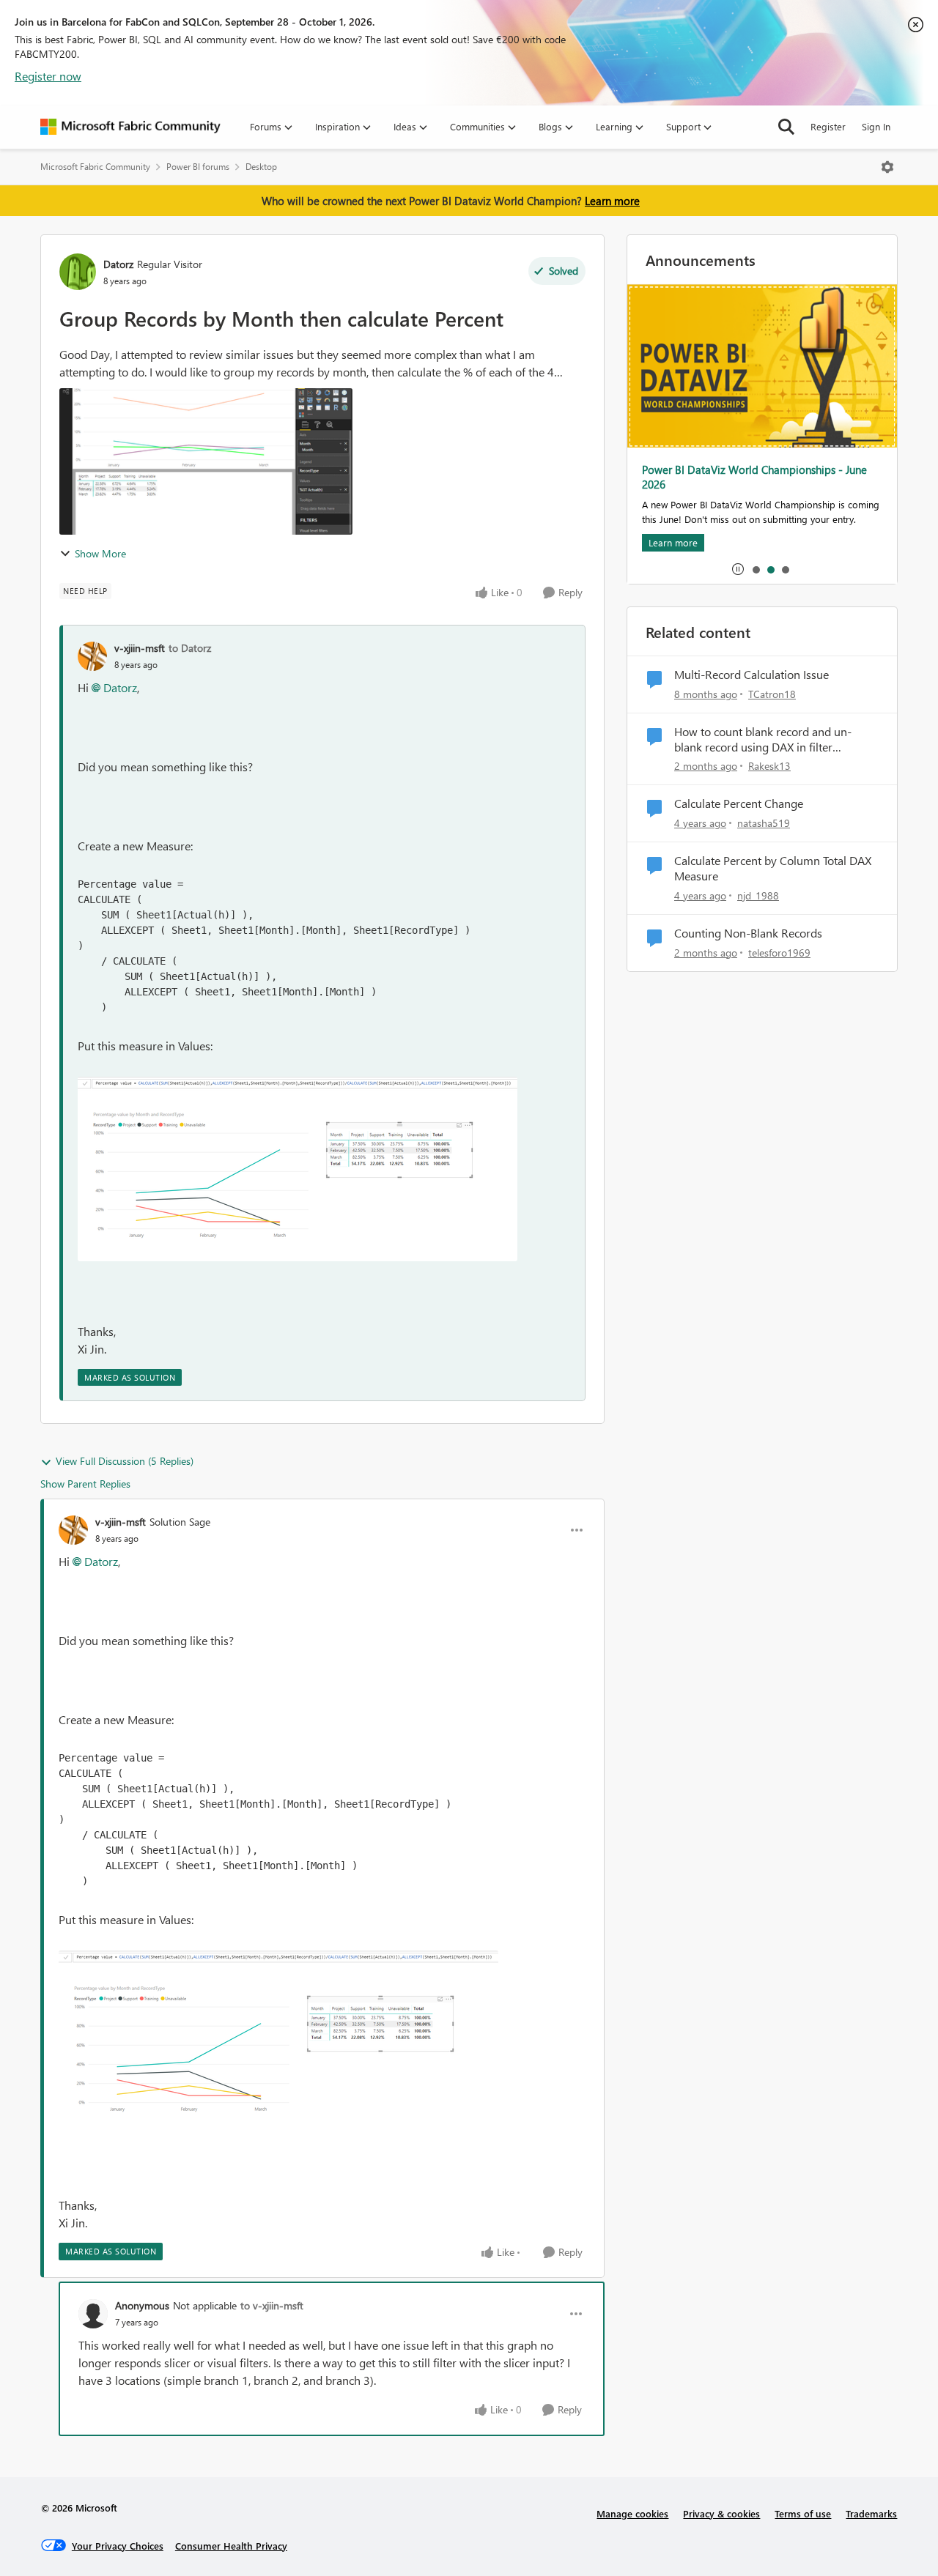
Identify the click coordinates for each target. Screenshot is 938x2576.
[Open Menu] (887, 167)
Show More (100, 553)
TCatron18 (772, 694)
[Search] (786, 127)
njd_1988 (758, 895)
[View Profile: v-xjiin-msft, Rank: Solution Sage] (73, 1530)
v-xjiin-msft (140, 648)
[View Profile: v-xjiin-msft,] (92, 656)
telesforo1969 (779, 953)
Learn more (612, 201)
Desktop (261, 167)
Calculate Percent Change (739, 803)
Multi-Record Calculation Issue (751, 675)
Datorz (118, 264)
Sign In (876, 126)
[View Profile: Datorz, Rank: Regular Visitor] (78, 272)
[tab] (756, 569)
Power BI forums (198, 167)
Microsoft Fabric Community (95, 167)
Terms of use (803, 2513)
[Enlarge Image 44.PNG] (298, 1169)
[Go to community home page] (130, 127)
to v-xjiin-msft (272, 2305)
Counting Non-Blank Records (748, 933)
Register (828, 126)
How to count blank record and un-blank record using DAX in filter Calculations (763, 740)
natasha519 (764, 823)
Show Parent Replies (85, 1484)
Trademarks (871, 2513)
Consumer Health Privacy (231, 2546)
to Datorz (190, 648)
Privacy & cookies (721, 2513)
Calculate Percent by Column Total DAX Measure (773, 868)
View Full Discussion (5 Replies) (125, 1461)
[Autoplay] (738, 569)
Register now (48, 76)
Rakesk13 (769, 766)
